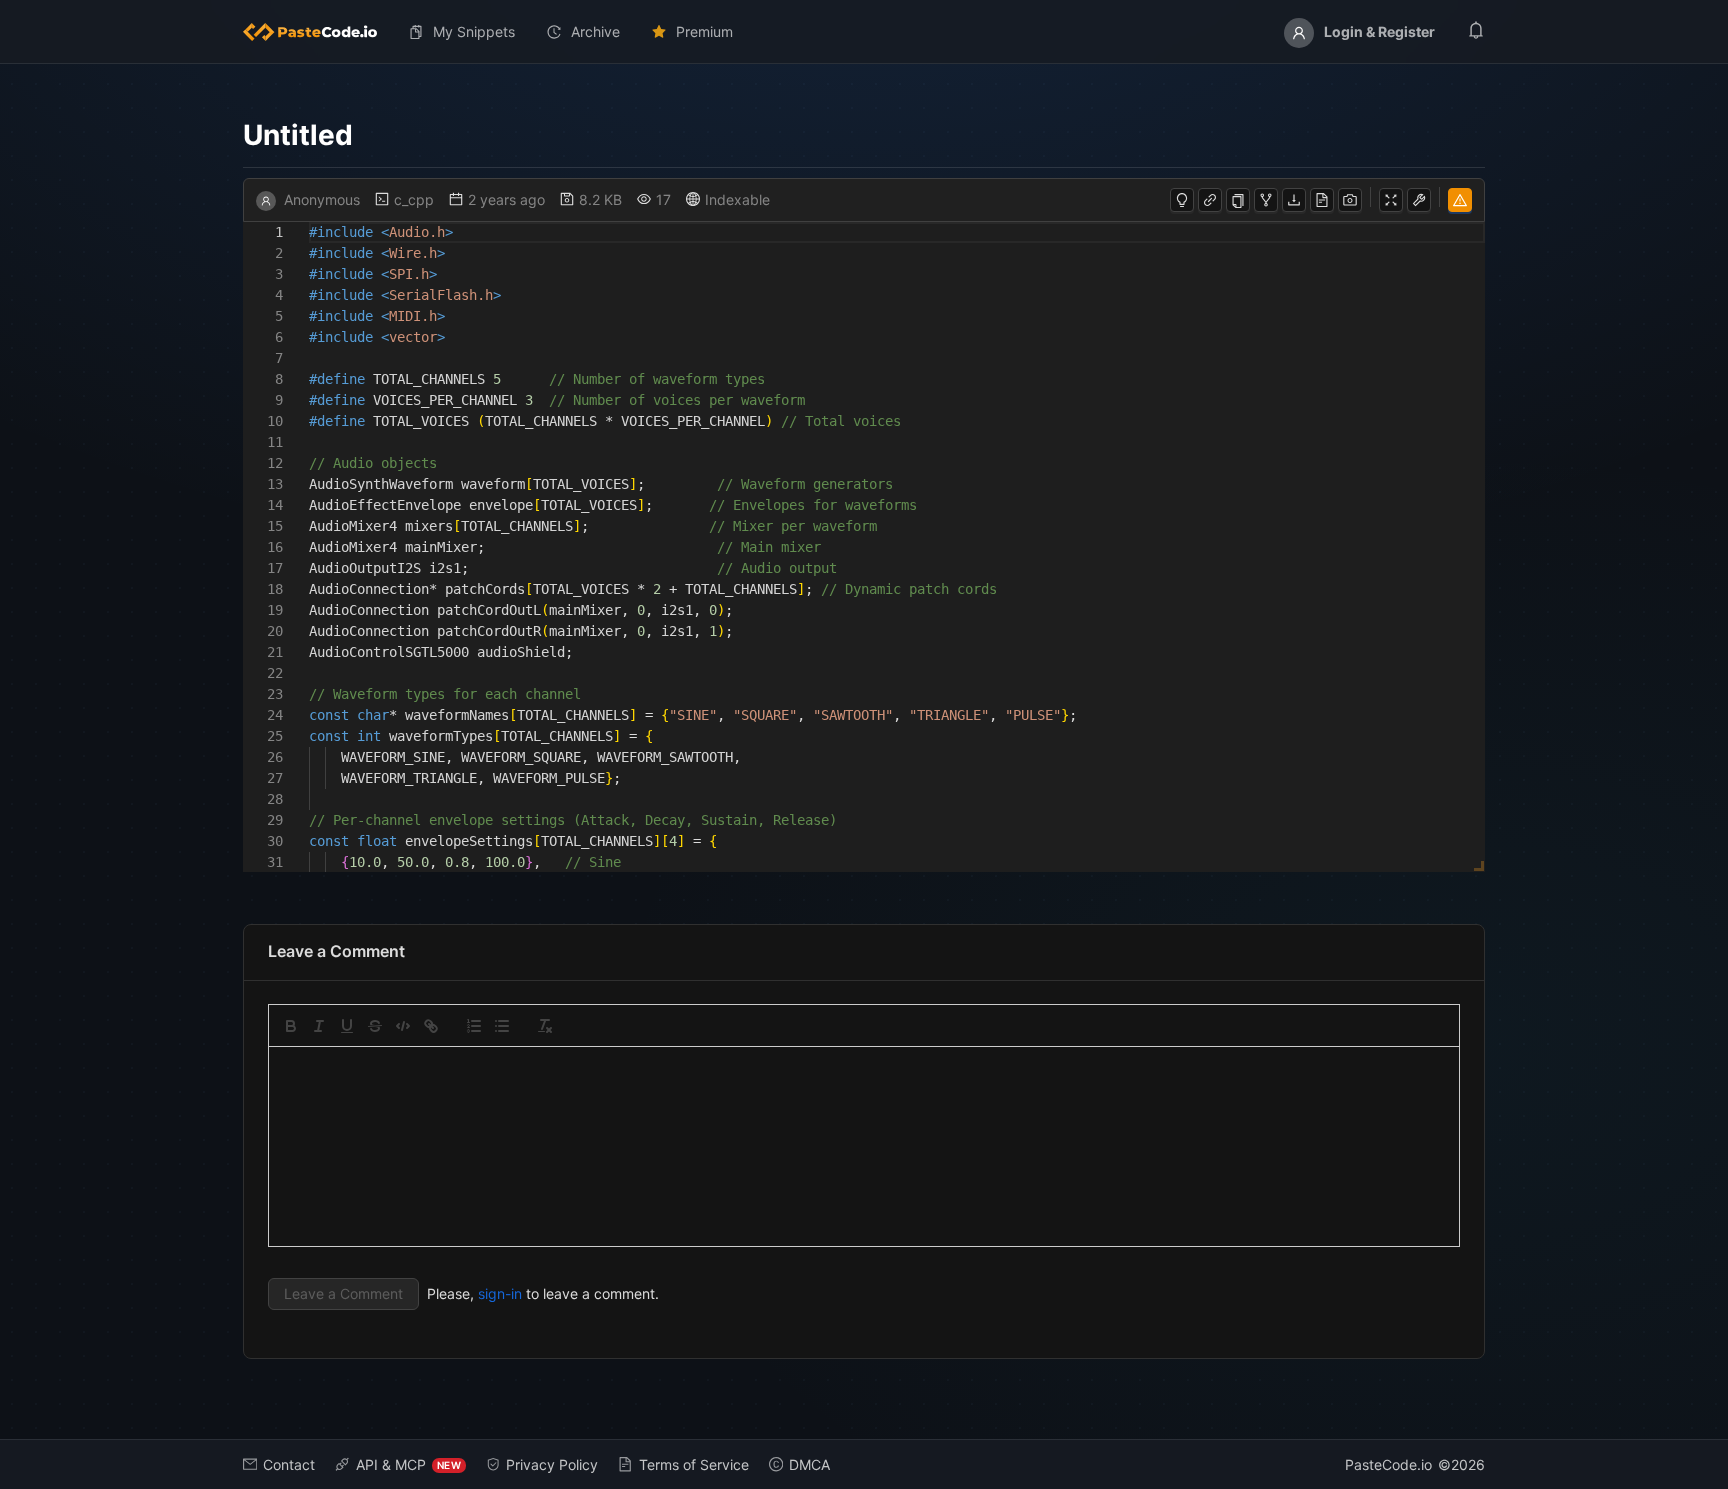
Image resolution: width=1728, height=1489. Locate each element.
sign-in (500, 1293)
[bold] (291, 1026)
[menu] (864, 32)
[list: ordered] (474, 1026)
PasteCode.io (1388, 1464)
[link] (431, 1026)
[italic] (319, 1026)
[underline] (347, 1026)
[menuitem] (318, 32)
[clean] (545, 1026)
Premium (704, 31)
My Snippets (474, 31)
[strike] (375, 1026)
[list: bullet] (502, 1026)
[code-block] (403, 1026)
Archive (595, 31)
